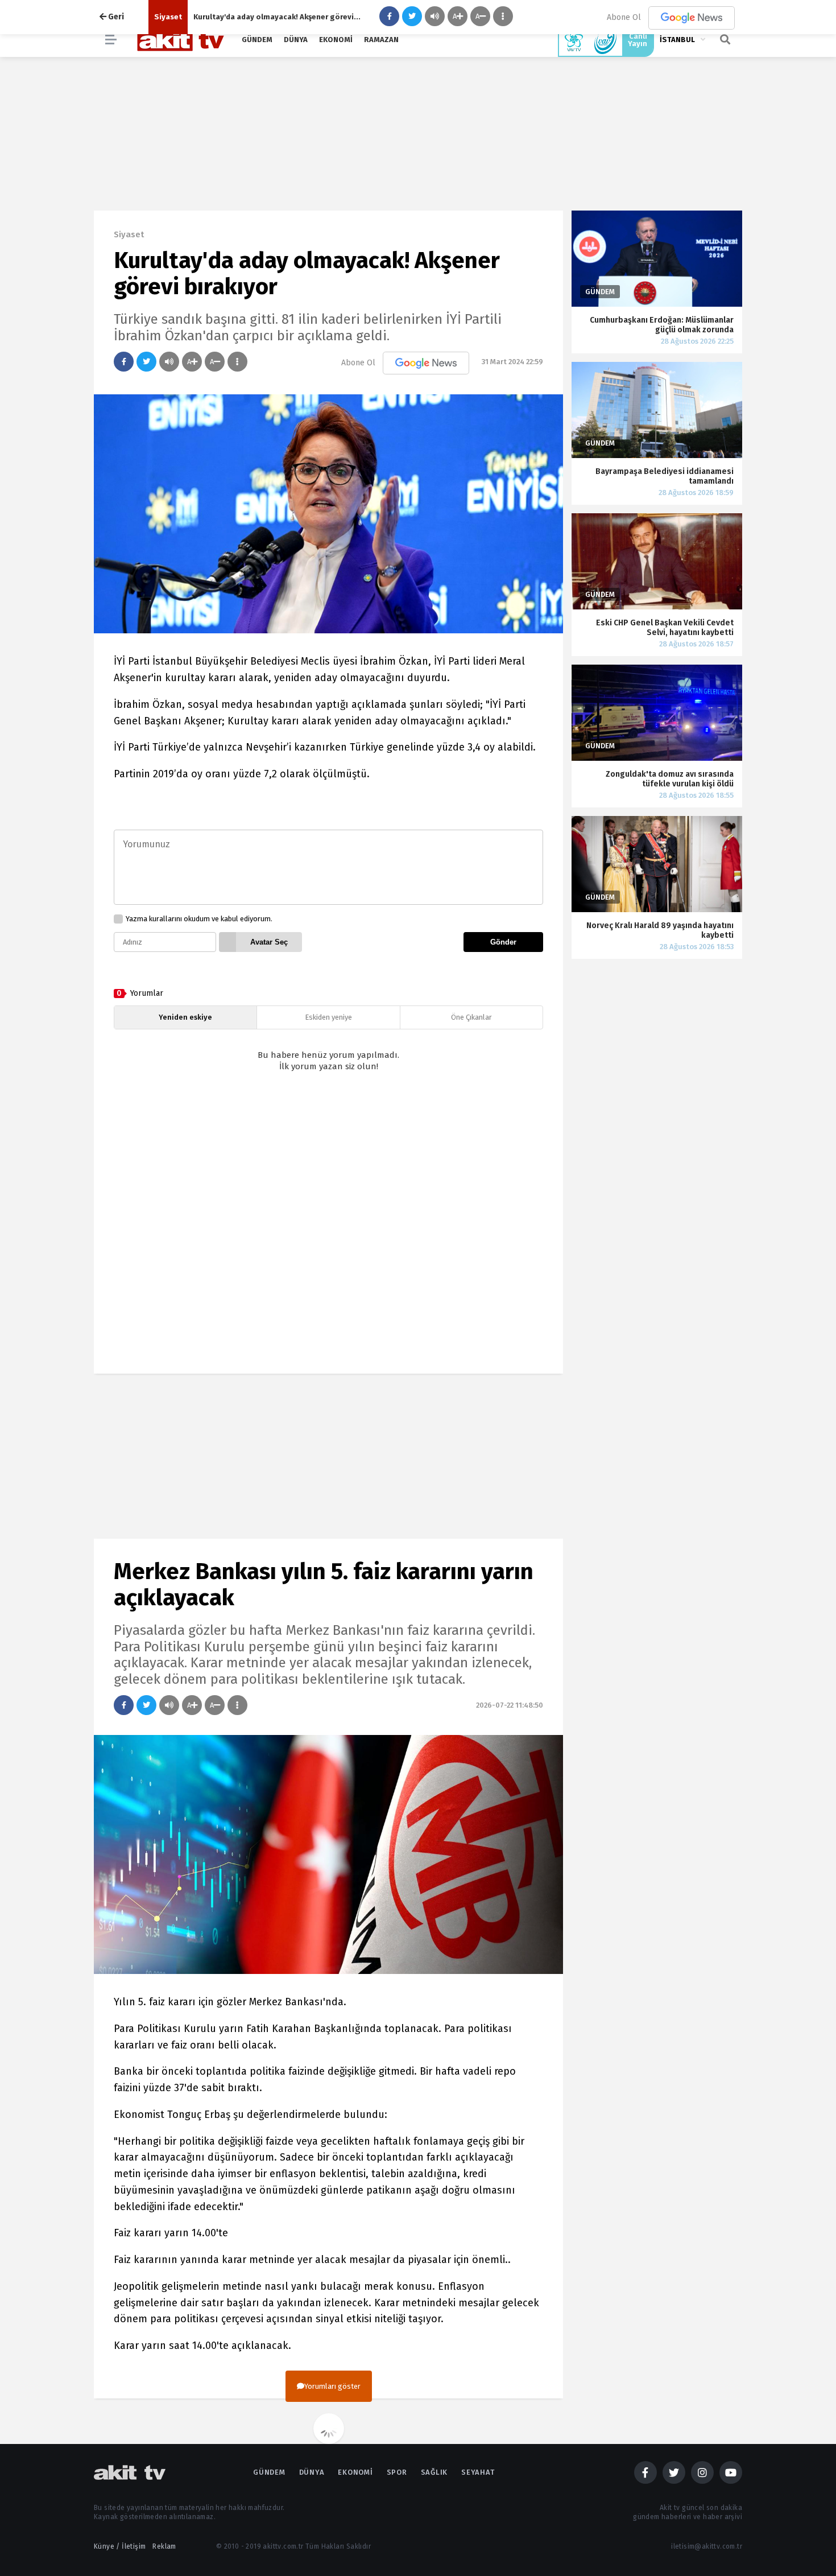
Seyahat (478, 2472)
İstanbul (677, 40)
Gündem (257, 40)
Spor (397, 2472)
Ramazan (381, 40)
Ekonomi (336, 40)
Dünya (296, 40)
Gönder (503, 942)
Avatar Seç (269, 942)
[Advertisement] (328, 1233)
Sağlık (434, 2472)
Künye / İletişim (120, 2546)
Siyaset (168, 17)
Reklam (164, 2546)
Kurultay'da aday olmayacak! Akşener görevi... (277, 17)
